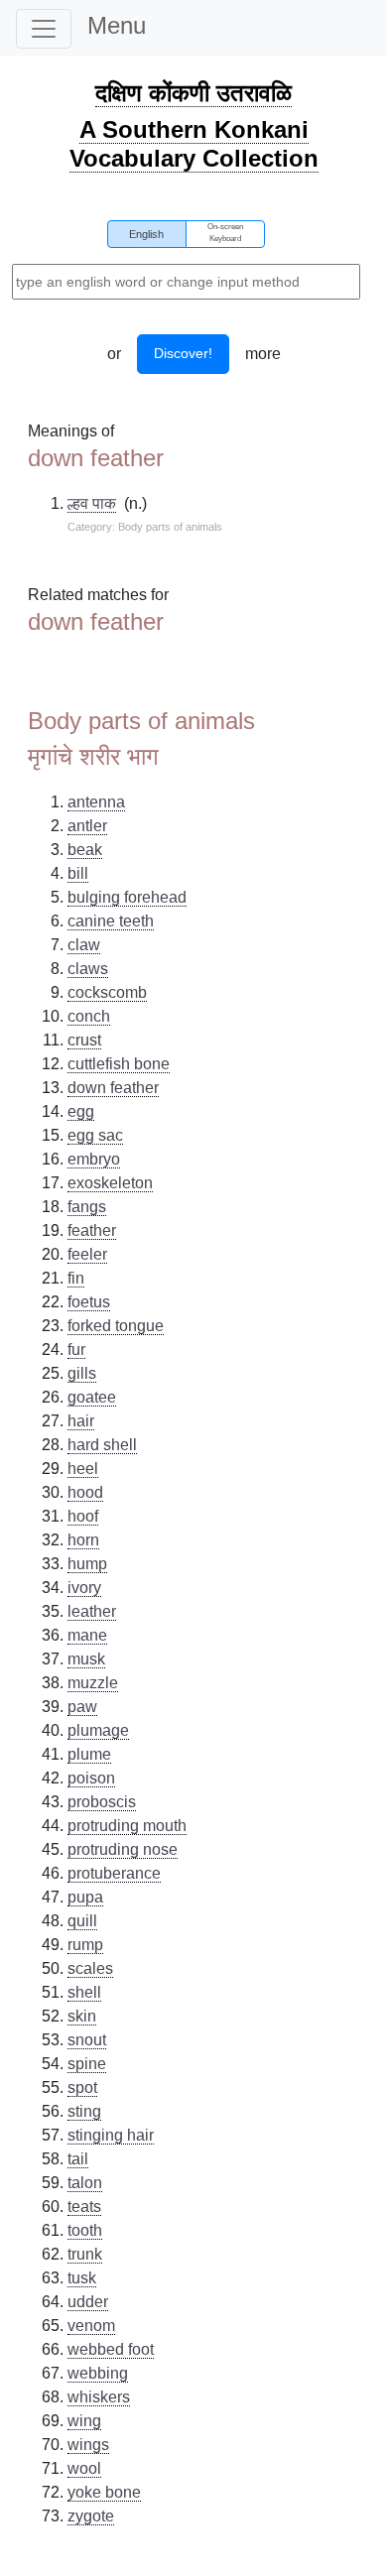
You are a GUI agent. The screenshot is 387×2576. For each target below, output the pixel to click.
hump (87, 1564)
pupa (85, 1897)
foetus (89, 1302)
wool (84, 2468)
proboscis (102, 1802)
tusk (82, 2278)
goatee (92, 1397)
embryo (94, 1159)
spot (82, 2087)
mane (87, 1635)
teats (84, 2207)
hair (81, 1421)
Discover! (183, 353)
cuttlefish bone (119, 1064)
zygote (91, 2516)
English (146, 234)
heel (83, 1469)
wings (88, 2445)
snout (87, 2040)
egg (81, 1111)
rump (85, 1945)
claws (88, 969)
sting (84, 2111)
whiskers (99, 2397)
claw (84, 945)
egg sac (95, 1135)
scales (90, 1968)
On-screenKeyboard (225, 233)
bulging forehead (127, 897)
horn (83, 1540)
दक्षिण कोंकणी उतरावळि (193, 93)
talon (85, 2183)
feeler (87, 1254)
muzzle (93, 1683)
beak (85, 850)
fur (76, 1349)
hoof (83, 1516)
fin (76, 1278)
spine (87, 2064)
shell (84, 1992)
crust (84, 1040)
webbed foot (111, 2349)
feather (92, 1230)
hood (85, 1492)
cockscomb (107, 992)
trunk (85, 2254)
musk (86, 1659)
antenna (96, 802)
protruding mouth (127, 1826)
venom (91, 2326)
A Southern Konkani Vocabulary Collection (194, 144)
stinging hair (111, 2135)
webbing (98, 2373)
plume (89, 1754)
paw (82, 1707)
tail (78, 2159)
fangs (87, 1207)
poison (91, 1778)
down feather (113, 1088)
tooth (85, 2230)
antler (87, 826)
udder (88, 2302)
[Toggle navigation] (44, 29)
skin (82, 2016)
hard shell (102, 1445)
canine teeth (111, 921)
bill (78, 873)
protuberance (114, 1873)
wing (84, 2421)
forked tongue (116, 1326)
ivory (84, 1588)
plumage (98, 1730)
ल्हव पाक (92, 503)
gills (82, 1373)
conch (89, 1016)
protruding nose (123, 1849)
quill (82, 1921)
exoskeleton (110, 1183)
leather (92, 1611)
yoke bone (104, 2492)
